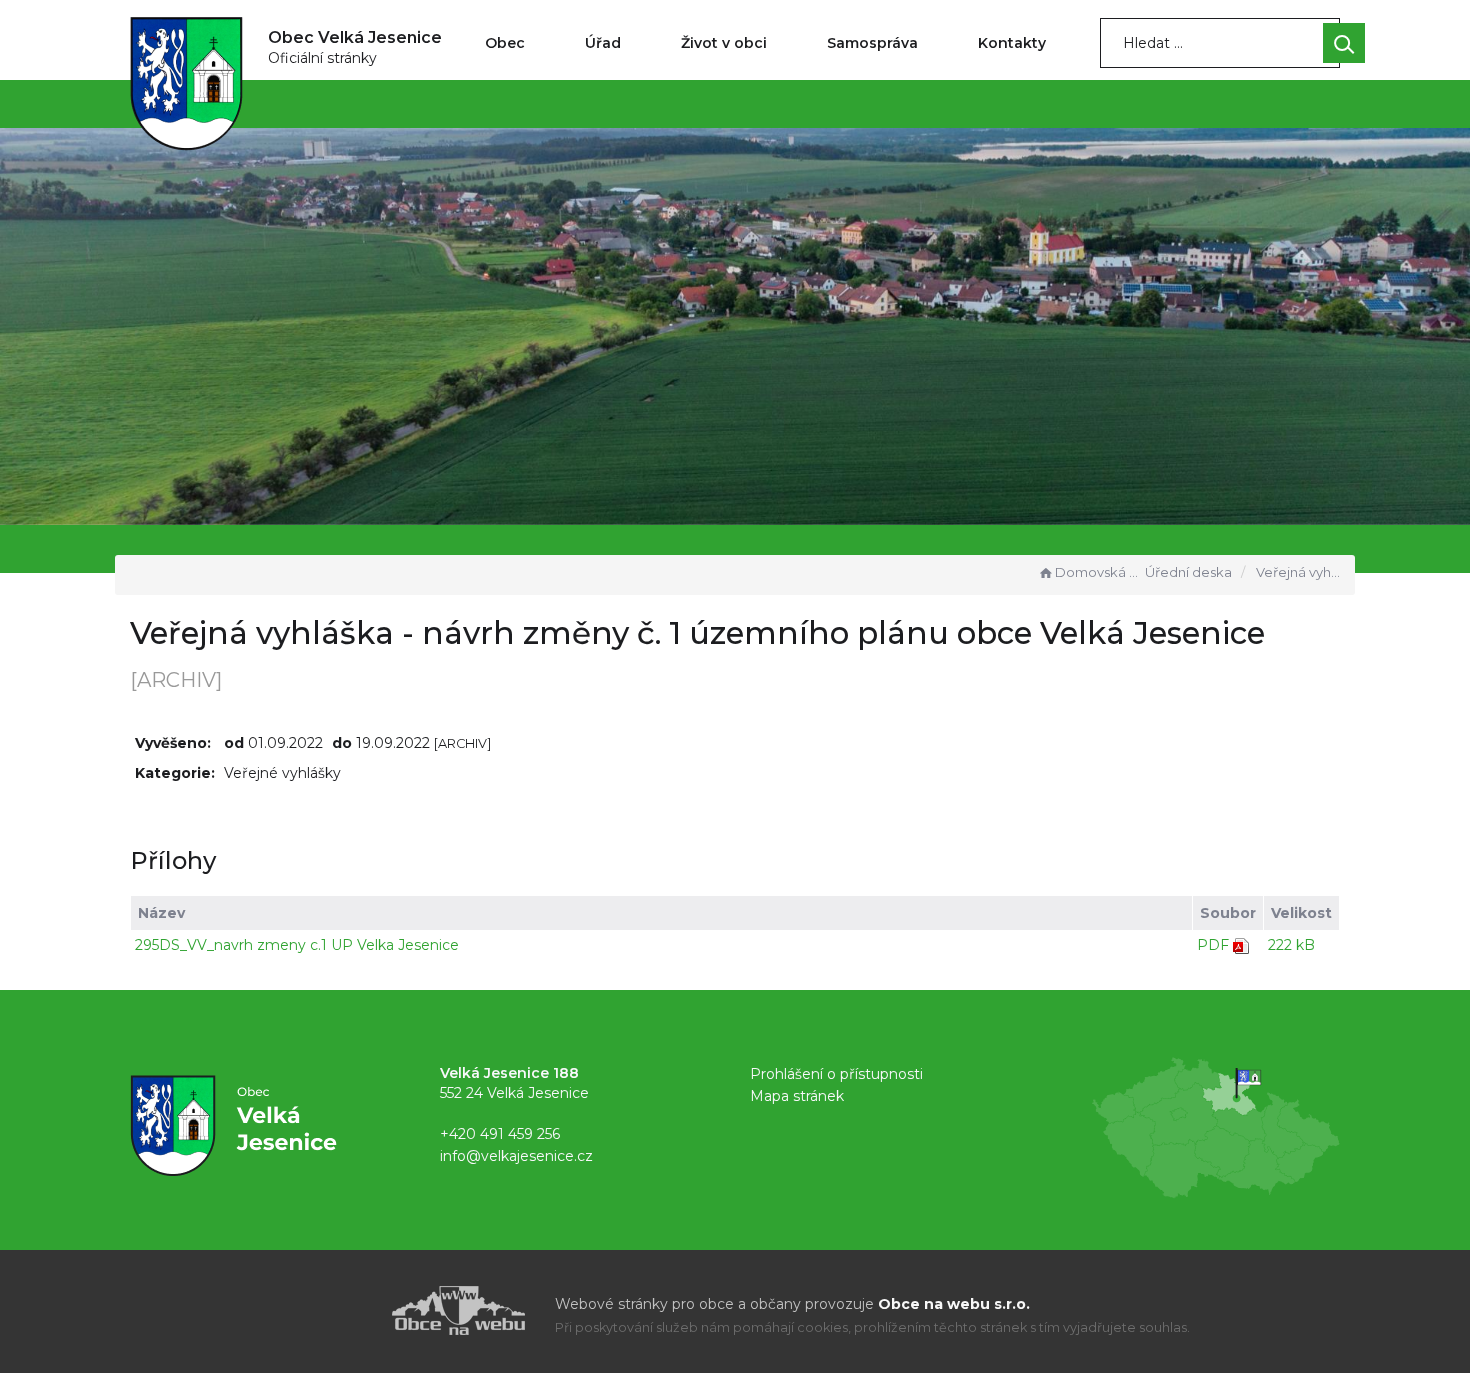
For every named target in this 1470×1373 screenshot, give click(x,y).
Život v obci (724, 43)
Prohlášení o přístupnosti (836, 1074)
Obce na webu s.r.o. (954, 1304)
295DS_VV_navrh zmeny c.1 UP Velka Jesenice (297, 945)
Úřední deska (1188, 572)
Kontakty (1012, 43)
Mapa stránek (797, 1096)
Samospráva (872, 43)
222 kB (1291, 945)
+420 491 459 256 (500, 1134)
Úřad (603, 43)
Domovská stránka (1098, 572)
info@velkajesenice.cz (516, 1156)
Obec (505, 43)
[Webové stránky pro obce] (345, 1310)
